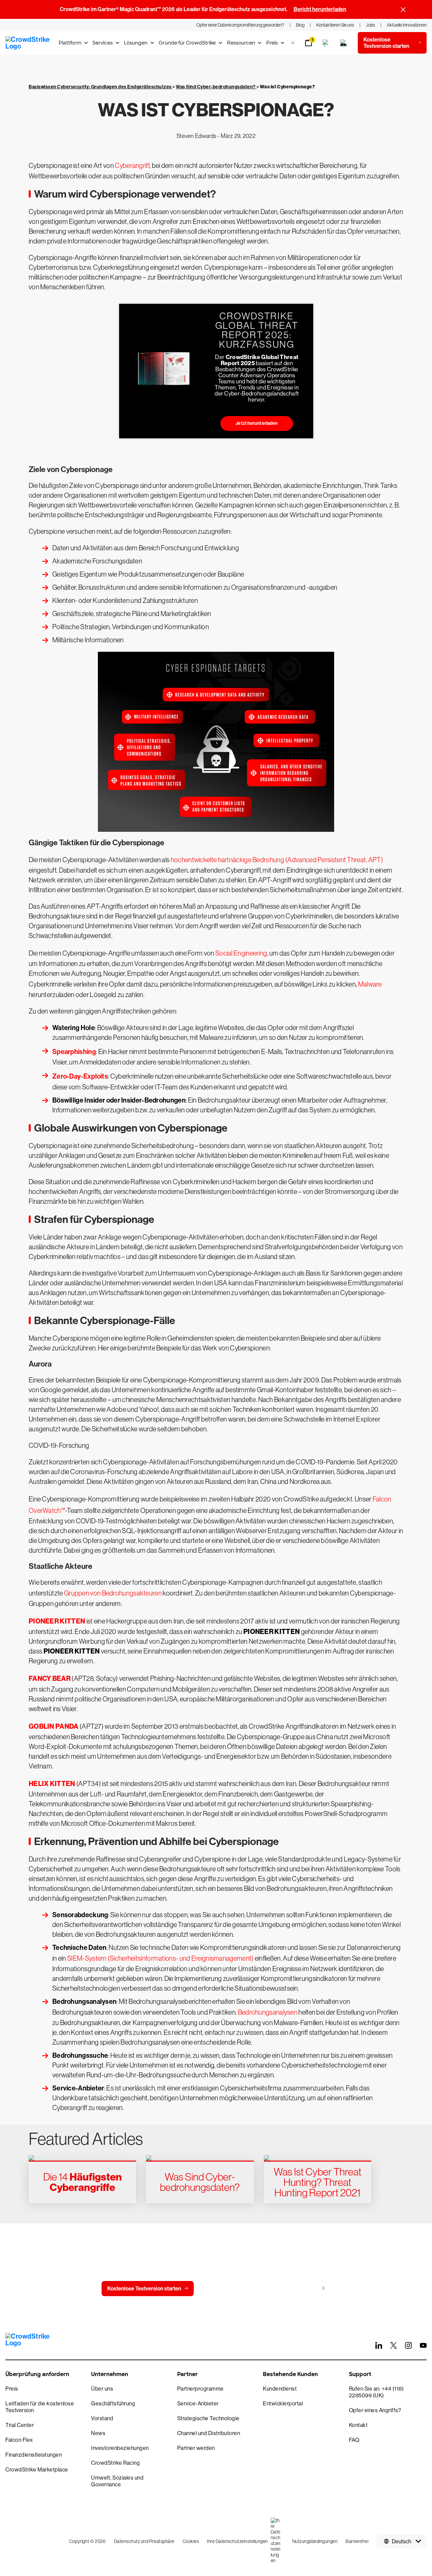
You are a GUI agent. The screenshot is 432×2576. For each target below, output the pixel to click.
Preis (272, 43)
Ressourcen (241, 43)
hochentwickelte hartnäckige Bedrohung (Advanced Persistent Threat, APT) (277, 860)
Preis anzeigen (301, 2288)
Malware (370, 984)
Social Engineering (241, 953)
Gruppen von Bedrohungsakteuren (113, 1593)
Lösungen (136, 43)
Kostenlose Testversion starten (144, 2289)
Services (103, 43)
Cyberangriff (132, 166)
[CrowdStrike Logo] (28, 43)
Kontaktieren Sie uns (232, 2289)
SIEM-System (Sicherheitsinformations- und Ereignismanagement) (160, 1958)
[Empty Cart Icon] (344, 43)
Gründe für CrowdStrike (187, 43)
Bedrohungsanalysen (268, 2012)
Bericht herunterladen (320, 9)
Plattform (70, 43)
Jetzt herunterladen (257, 423)
